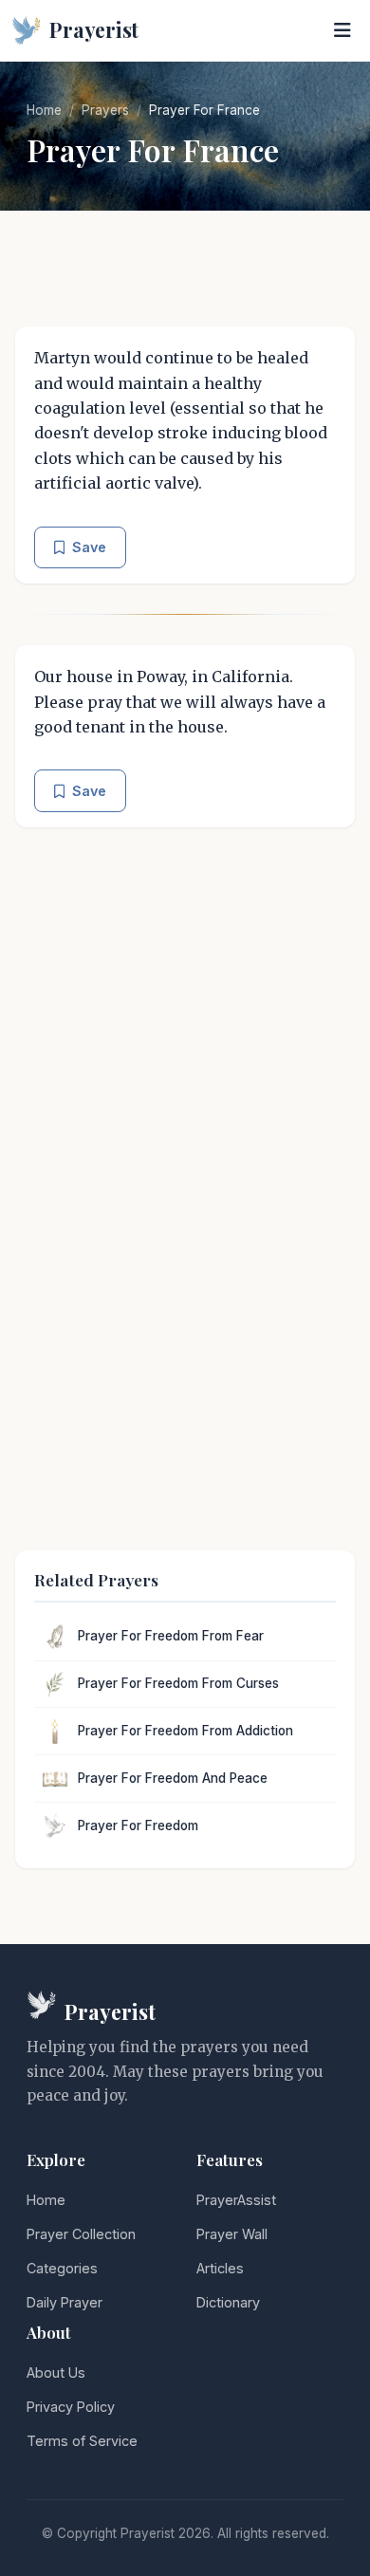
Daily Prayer (65, 2302)
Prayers (105, 110)
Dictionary (228, 2302)
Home (44, 110)
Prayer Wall (232, 2234)
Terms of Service (82, 2441)
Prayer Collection (81, 2234)
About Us (56, 2372)
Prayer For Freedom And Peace (173, 1778)
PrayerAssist (236, 2200)
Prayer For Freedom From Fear (171, 1636)
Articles (220, 2268)
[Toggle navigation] (342, 30)
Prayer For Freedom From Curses (178, 1683)
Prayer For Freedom (138, 1825)
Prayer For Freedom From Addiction (185, 1731)
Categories (62, 2268)
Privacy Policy (71, 2407)
